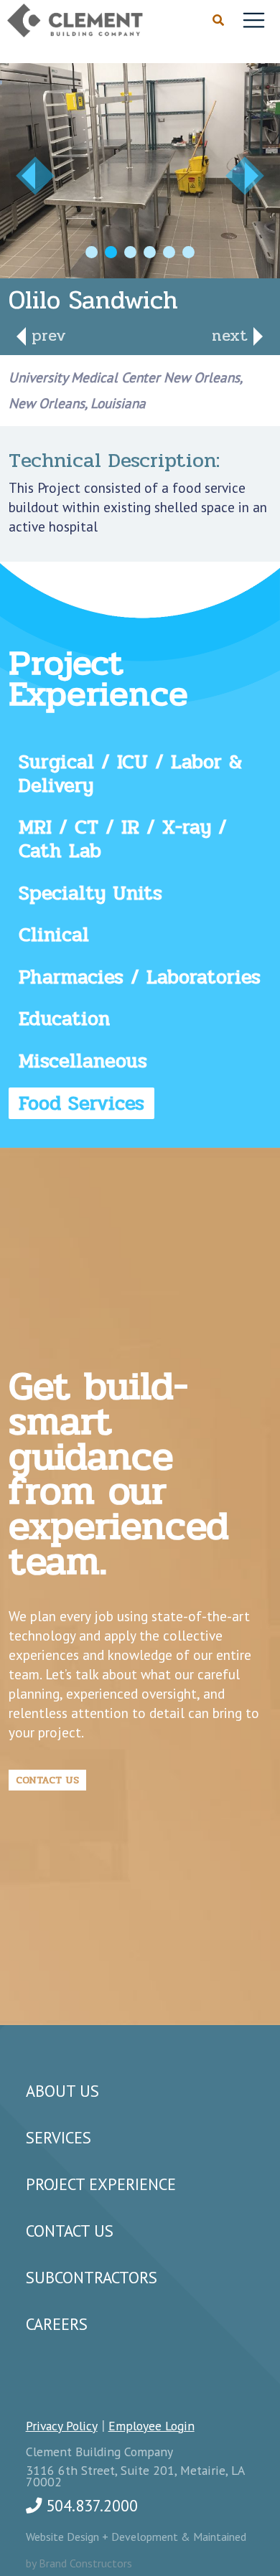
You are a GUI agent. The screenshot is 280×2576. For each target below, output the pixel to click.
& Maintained (214, 2537)
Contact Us (47, 1780)
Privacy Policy (62, 2426)
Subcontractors (92, 2277)
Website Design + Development (103, 2537)
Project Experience (101, 2184)
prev (46, 335)
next (233, 335)
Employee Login (151, 2426)
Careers (57, 2324)
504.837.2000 (90, 2505)
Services (59, 2137)
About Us (62, 2091)
